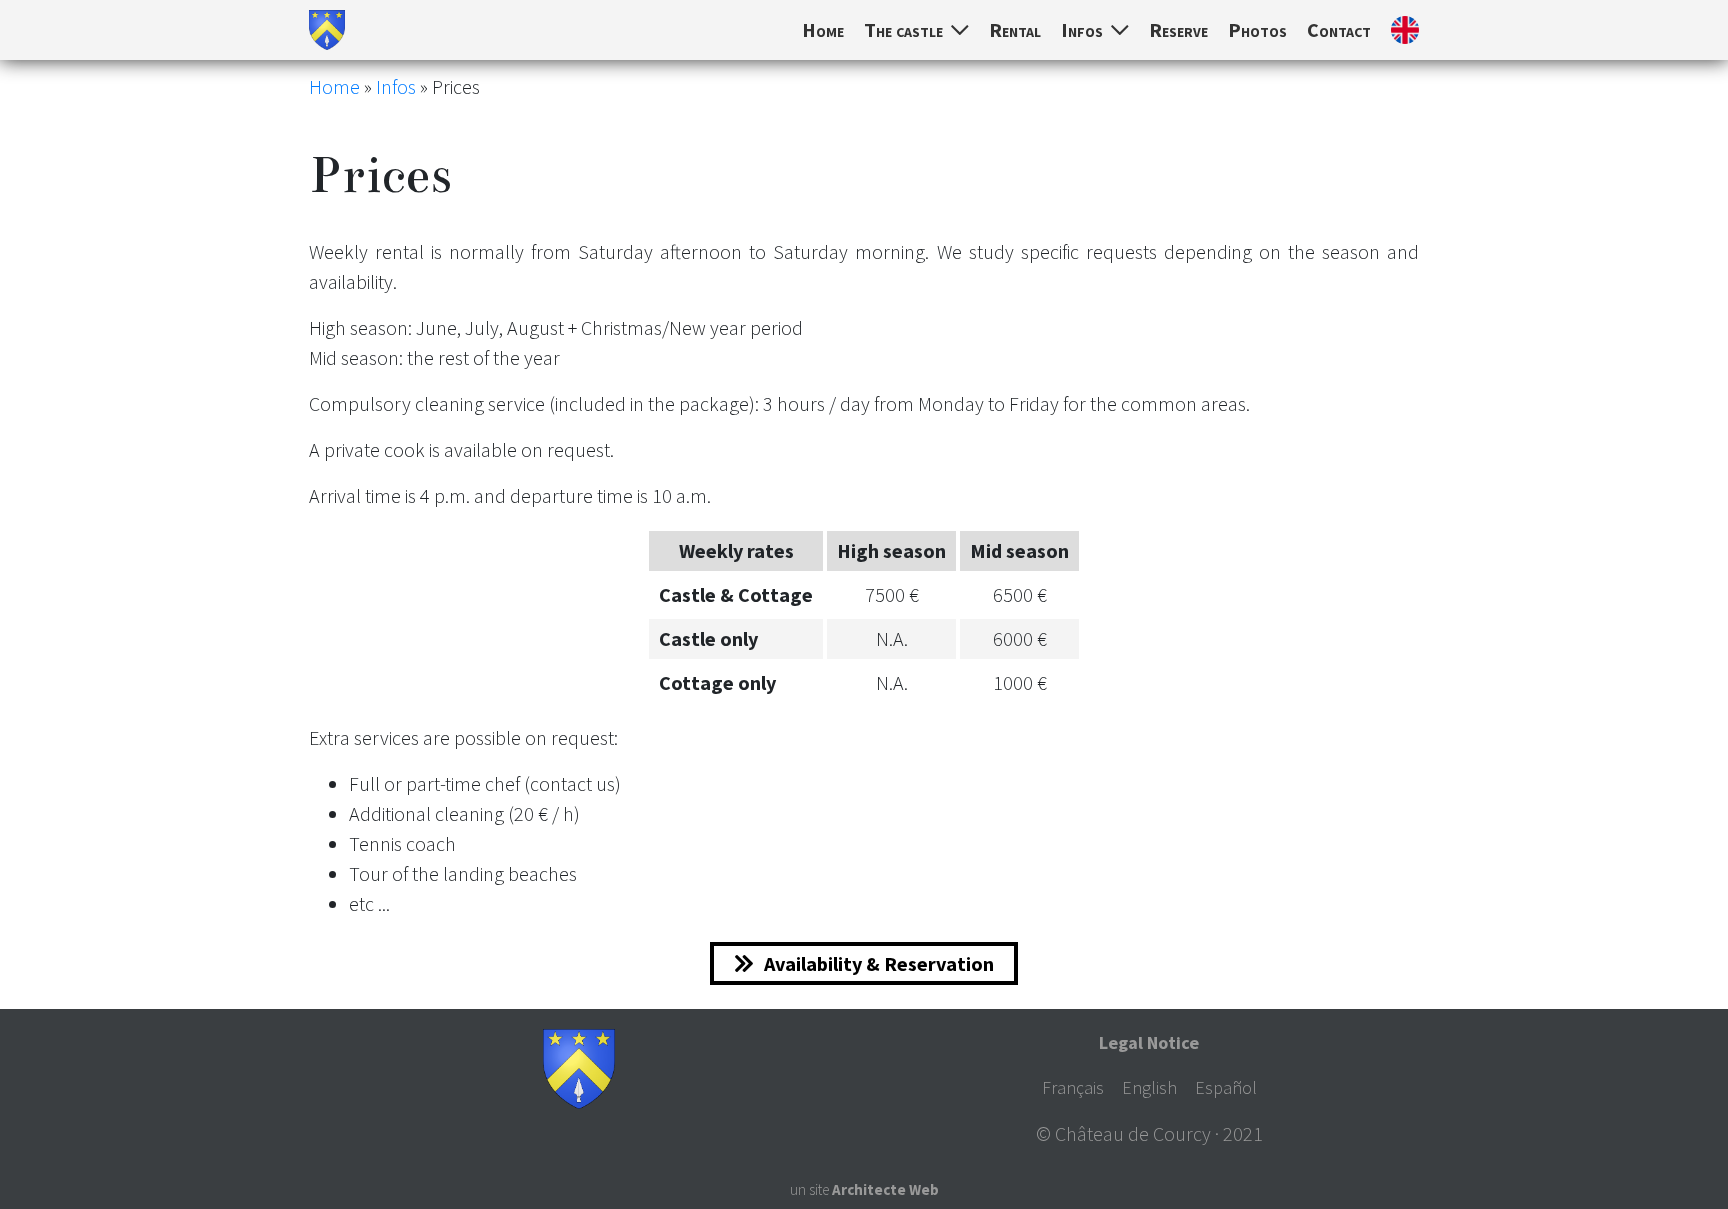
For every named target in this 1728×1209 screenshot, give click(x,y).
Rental (1015, 29)
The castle (903, 29)
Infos (1082, 29)
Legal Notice (1149, 1042)
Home (823, 29)
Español (1226, 1087)
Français (1073, 1087)
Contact (1339, 29)
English (1149, 1087)
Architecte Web (885, 1189)
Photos (1257, 29)
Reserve (1178, 29)
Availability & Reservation (879, 963)
